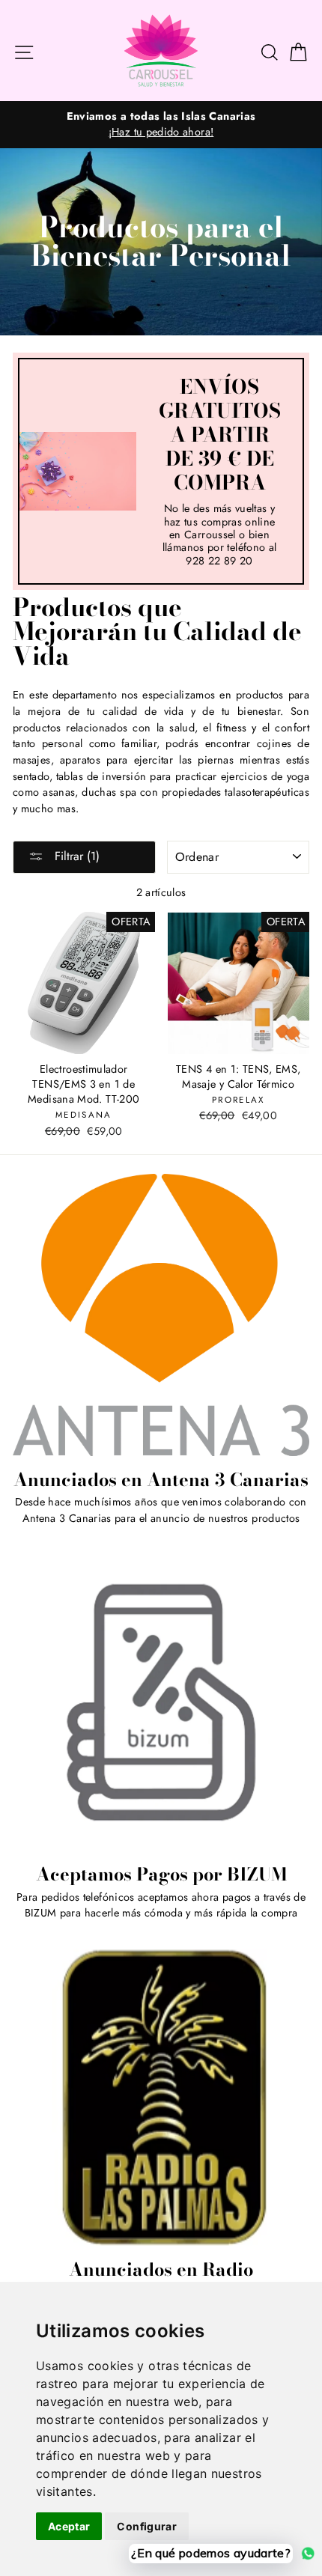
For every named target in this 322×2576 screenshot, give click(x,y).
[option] (161, 125)
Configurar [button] (147, 2526)
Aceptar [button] (69, 2526)
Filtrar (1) (75, 856)
